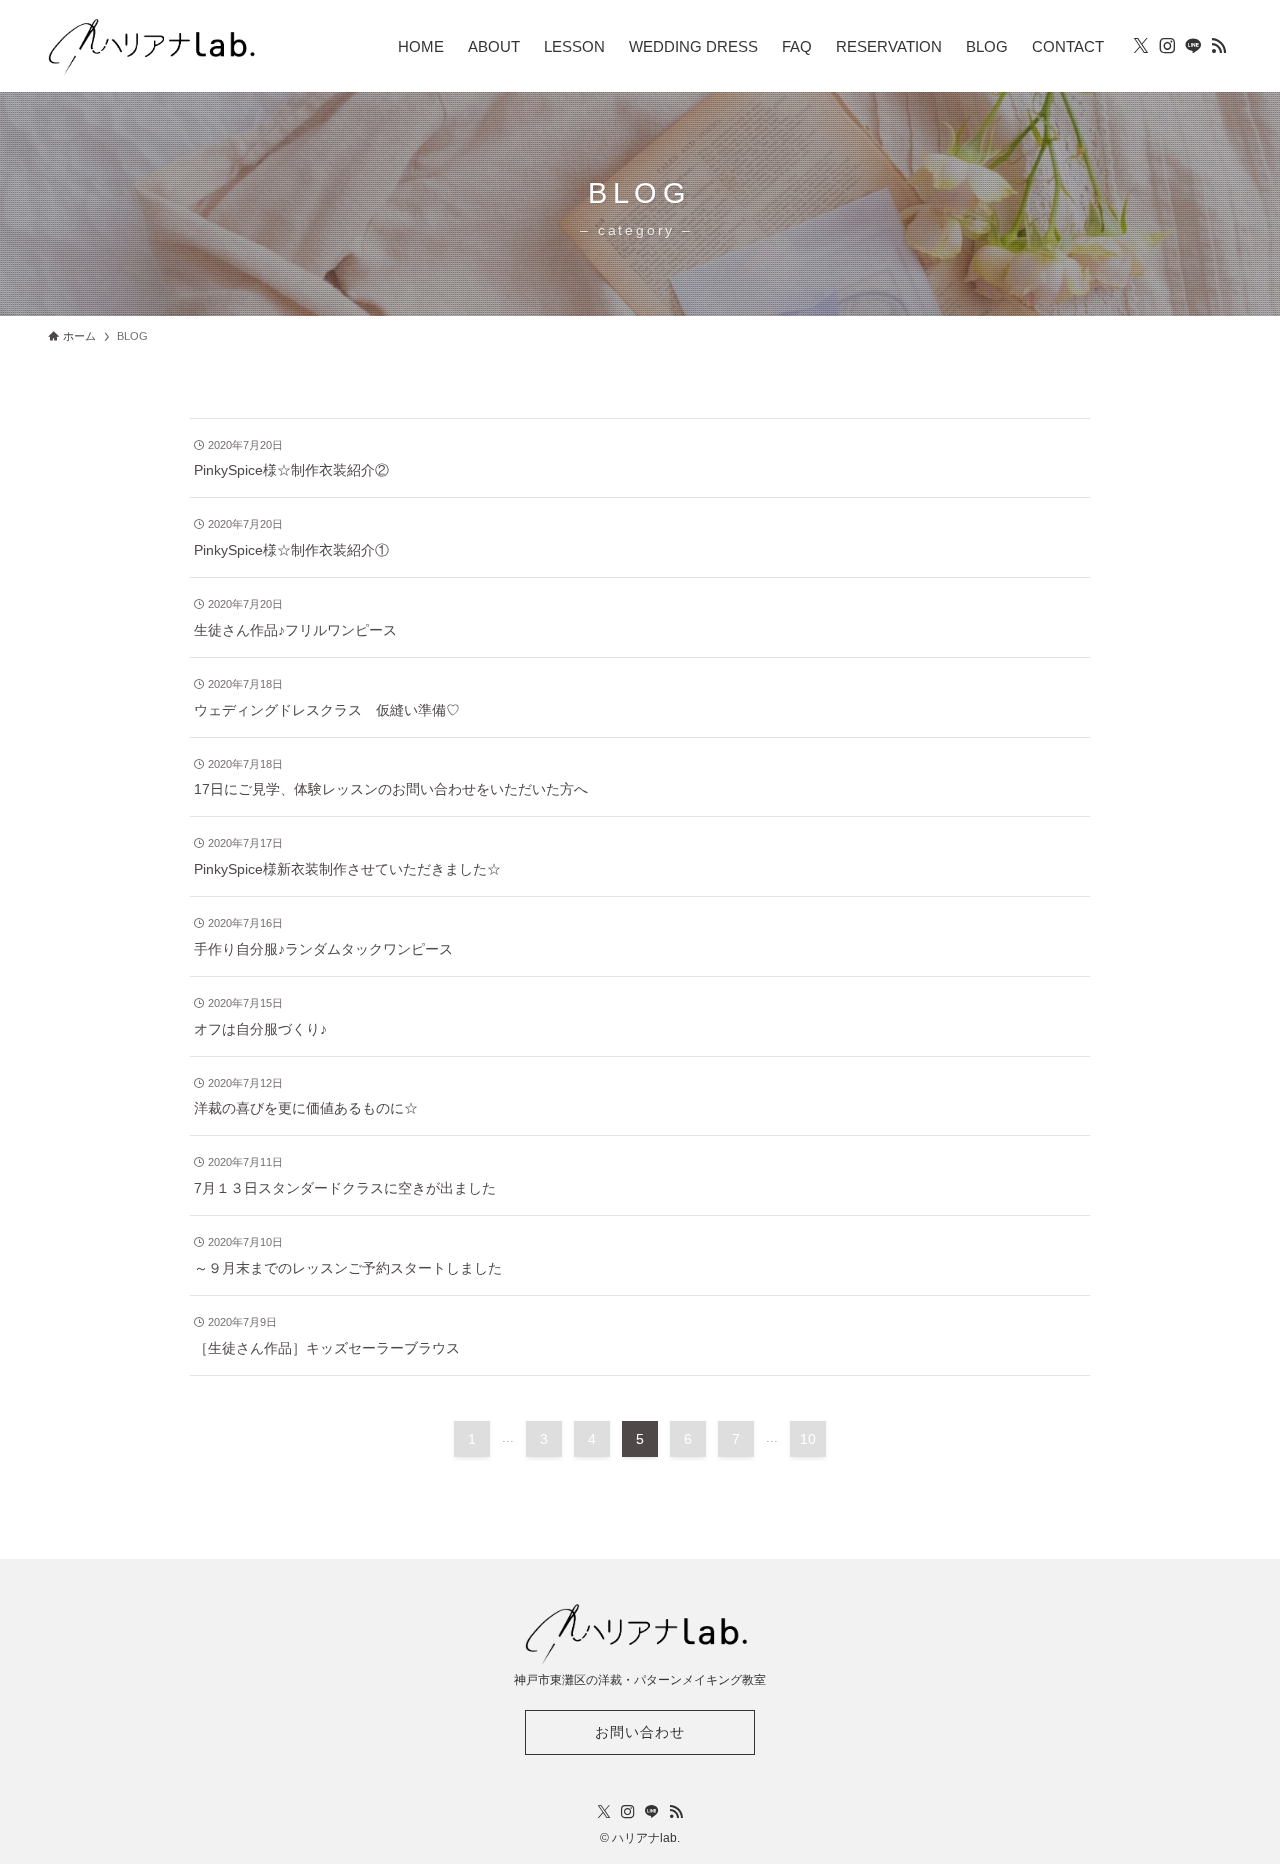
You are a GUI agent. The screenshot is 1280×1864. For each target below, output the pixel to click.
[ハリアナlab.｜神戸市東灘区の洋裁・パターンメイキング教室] (155, 46)
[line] (1193, 46)
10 (808, 1439)
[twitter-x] (1141, 46)
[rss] (1219, 46)
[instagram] (1167, 46)
